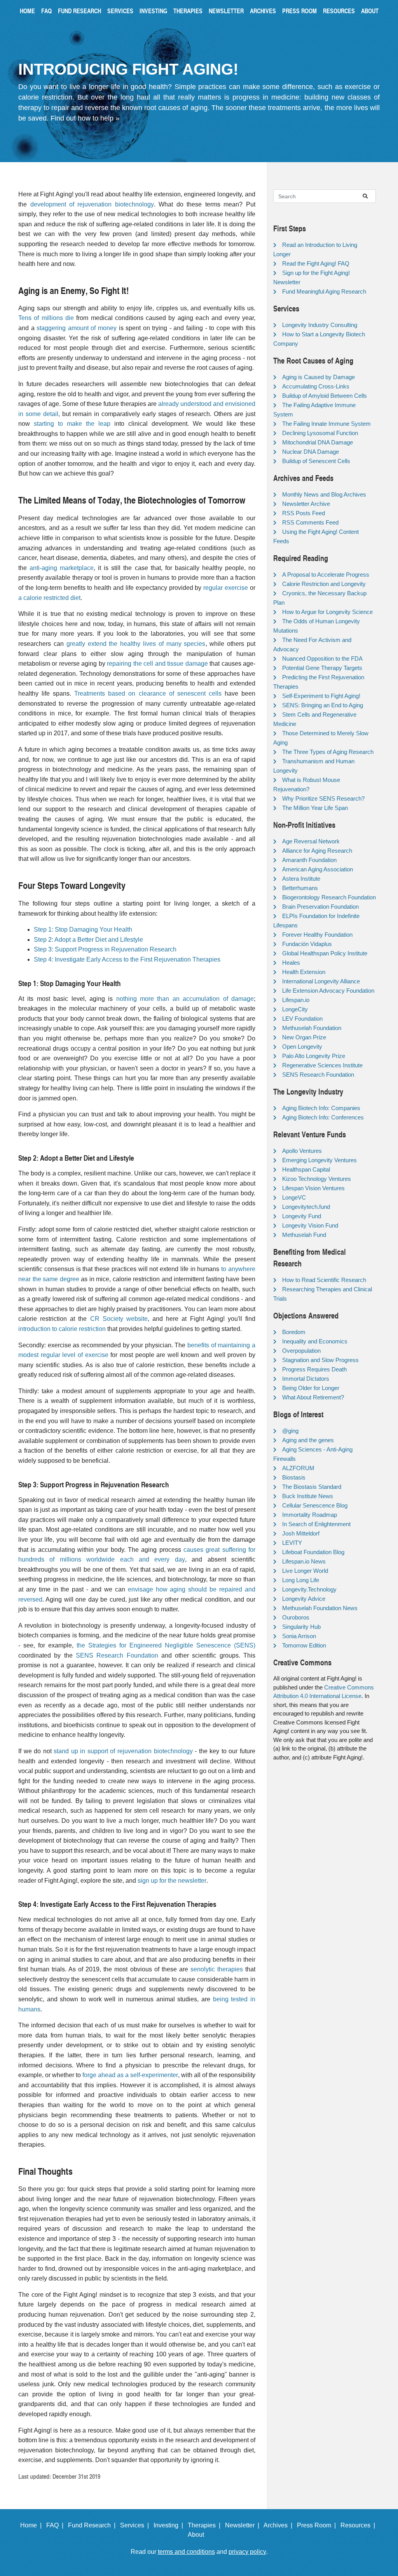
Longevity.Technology (309, 1589)
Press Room (299, 11)
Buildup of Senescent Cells (316, 461)
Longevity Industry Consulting (320, 325)
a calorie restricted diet (49, 598)
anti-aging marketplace (62, 568)
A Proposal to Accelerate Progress (326, 574)
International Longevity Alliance (321, 981)
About (370, 11)
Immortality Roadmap (310, 1515)
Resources (339, 11)
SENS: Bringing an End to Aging (323, 705)
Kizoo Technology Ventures (317, 1179)
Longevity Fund (302, 1216)
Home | (32, 2525)
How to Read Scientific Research (324, 1280)
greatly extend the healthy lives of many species (136, 644)
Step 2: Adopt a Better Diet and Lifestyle (88, 940)
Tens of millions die (46, 318)
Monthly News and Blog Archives (324, 494)
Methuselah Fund (304, 1235)
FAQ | (56, 2525)
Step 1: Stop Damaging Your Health (83, 929)
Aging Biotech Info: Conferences (323, 1117)
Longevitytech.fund (306, 1207)
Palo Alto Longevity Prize (314, 1056)
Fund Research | (93, 2525)
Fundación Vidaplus (307, 944)
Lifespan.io (296, 1000)
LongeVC (294, 1197)
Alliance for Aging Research (317, 851)
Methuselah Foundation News (320, 1608)
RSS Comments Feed (310, 522)
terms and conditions (186, 2552)
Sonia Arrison (299, 1636)
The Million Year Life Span (315, 808)
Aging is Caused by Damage (319, 377)
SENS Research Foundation (117, 1655)
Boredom (294, 1332)
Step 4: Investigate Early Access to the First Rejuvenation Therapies (127, 959)
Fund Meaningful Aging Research (324, 291)
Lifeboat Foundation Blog (313, 1552)
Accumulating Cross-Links (316, 386)
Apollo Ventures (302, 1151)
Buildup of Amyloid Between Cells (325, 396)
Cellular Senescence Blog (315, 1505)
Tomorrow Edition (304, 1645)
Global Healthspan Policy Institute (325, 953)
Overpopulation (301, 1351)
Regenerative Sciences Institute (322, 1065)
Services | (136, 2525)
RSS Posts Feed (304, 513)
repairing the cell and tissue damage (157, 664)
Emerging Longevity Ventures (319, 1160)
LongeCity (295, 1009)
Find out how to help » (85, 118)
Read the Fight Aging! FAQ (316, 263)
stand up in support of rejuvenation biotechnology (123, 1751)
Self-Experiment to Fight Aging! (321, 696)
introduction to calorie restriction (62, 1329)
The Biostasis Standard (312, 1487)
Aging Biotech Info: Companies (321, 1108)
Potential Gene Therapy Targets (322, 668)
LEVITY (292, 1543)
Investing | (170, 2525)
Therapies (188, 11)
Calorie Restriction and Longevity (324, 584)
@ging (290, 1431)
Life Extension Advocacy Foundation (328, 991)
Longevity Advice (304, 1599)
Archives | (279, 2525)
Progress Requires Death (314, 1369)
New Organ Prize (304, 1037)
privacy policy (247, 2552)
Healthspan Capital (306, 1169)
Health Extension (304, 972)
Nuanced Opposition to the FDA (322, 658)
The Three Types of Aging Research (328, 752)
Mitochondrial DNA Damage (318, 442)
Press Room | (318, 2525)
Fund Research (79, 11)
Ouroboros (296, 1617)
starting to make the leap (72, 424)
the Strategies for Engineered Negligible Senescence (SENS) (166, 1645)
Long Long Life (301, 1580)
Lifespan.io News (304, 1561)
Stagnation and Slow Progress (320, 1360)
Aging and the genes (308, 1440)
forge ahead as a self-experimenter (130, 2075)
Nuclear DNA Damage (311, 452)
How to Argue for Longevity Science (327, 612)
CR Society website (119, 1319)
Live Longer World (305, 1571)
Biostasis (294, 1477)
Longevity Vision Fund (310, 1225)
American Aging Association (318, 869)
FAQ (46, 11)
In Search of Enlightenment (316, 1524)
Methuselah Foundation (312, 1028)
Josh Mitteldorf (301, 1533)
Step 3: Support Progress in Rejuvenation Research (105, 949)
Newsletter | (244, 2525)
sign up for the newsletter (172, 1881)
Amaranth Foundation (309, 860)
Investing (153, 11)
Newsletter (226, 11)
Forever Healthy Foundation (317, 935)
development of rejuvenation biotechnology (92, 204)
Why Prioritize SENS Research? (323, 798)
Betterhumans (300, 888)
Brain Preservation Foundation (320, 907)
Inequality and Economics (315, 1341)
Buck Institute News (308, 1496)
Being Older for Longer (311, 1388)
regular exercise (226, 588)
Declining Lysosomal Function (320, 433)
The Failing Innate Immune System (326, 424)
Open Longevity (302, 1047)
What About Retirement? (313, 1397)
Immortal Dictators (306, 1379)
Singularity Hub (301, 1627)
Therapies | (206, 2525)
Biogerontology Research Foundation (329, 897)
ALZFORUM (298, 1468)
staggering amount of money (77, 328)
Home (27, 11)
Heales (291, 963)
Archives (263, 11)
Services (120, 11)
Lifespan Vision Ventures (313, 1188)
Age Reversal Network (311, 841)
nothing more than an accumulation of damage (185, 999)
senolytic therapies (217, 1969)
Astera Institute (301, 879)
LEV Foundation (302, 1019)
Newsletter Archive (306, 504)
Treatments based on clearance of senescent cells (148, 693)
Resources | (359, 2525)
